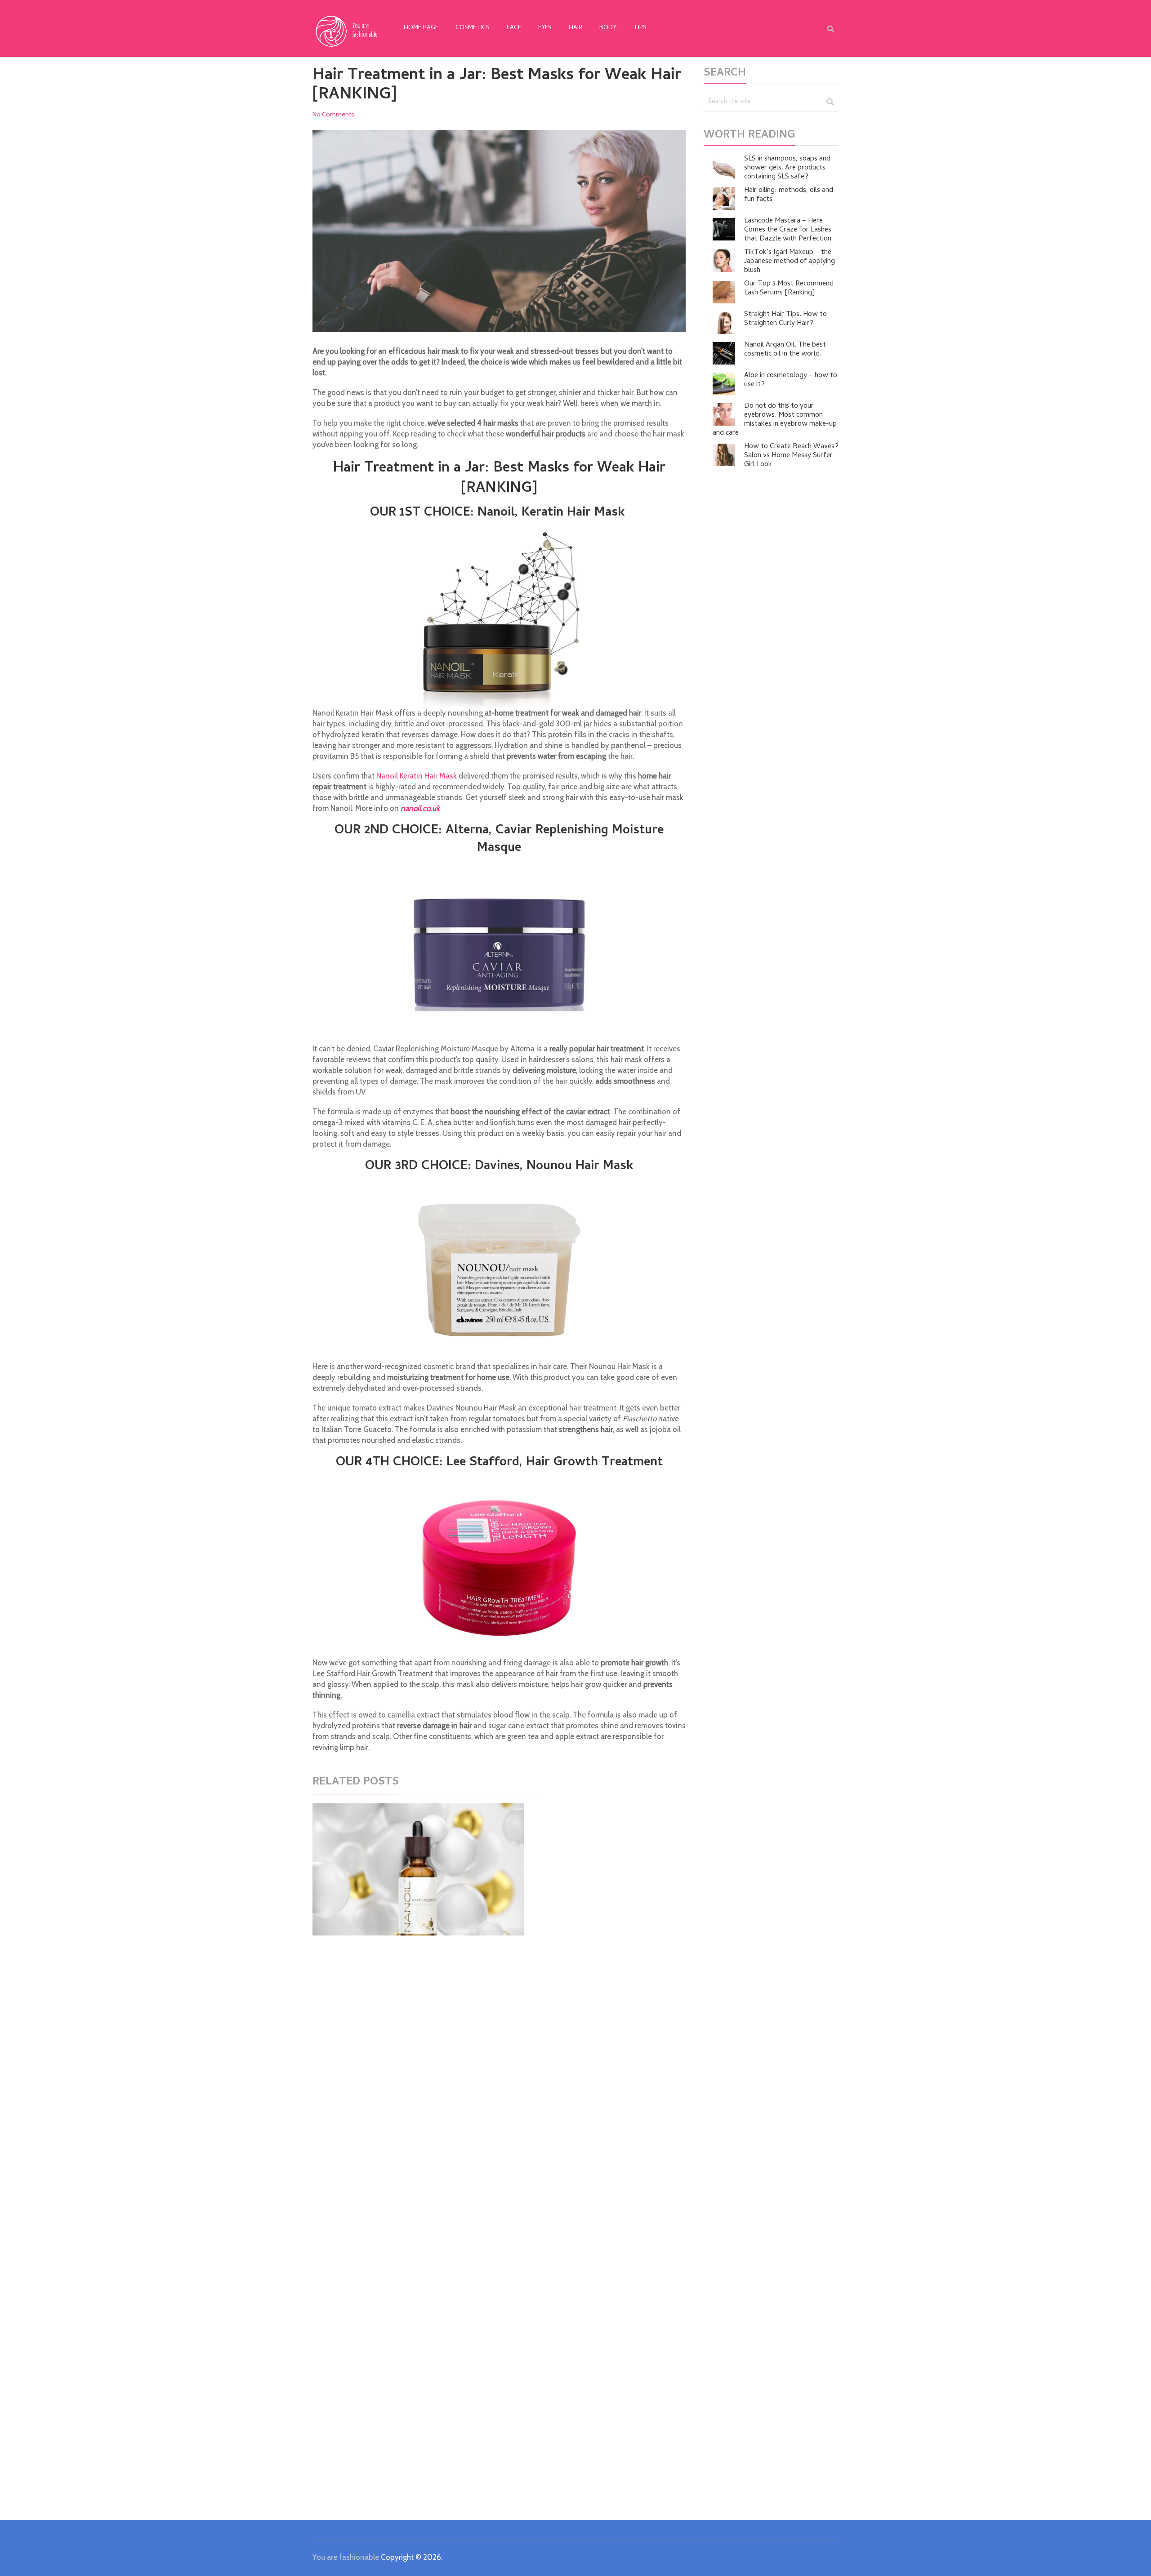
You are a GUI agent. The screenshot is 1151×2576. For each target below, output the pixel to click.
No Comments (333, 114)
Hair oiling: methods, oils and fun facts (789, 195)
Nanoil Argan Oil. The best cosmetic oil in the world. (785, 350)
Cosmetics (473, 28)
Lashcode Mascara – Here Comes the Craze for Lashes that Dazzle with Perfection (788, 230)
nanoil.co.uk (420, 808)
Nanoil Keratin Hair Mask (417, 776)
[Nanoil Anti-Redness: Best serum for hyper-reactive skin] (418, 1869)
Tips (640, 28)
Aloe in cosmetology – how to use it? (791, 380)
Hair (575, 28)
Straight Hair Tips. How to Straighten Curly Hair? (785, 319)
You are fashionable (346, 2557)
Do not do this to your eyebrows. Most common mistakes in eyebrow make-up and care (775, 420)
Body (608, 28)
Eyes (545, 28)
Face (514, 28)
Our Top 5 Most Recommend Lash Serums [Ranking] (789, 289)
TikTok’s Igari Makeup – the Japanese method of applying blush (790, 262)
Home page (421, 28)
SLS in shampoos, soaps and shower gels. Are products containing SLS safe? (787, 168)
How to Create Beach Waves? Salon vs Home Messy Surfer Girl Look (791, 456)
